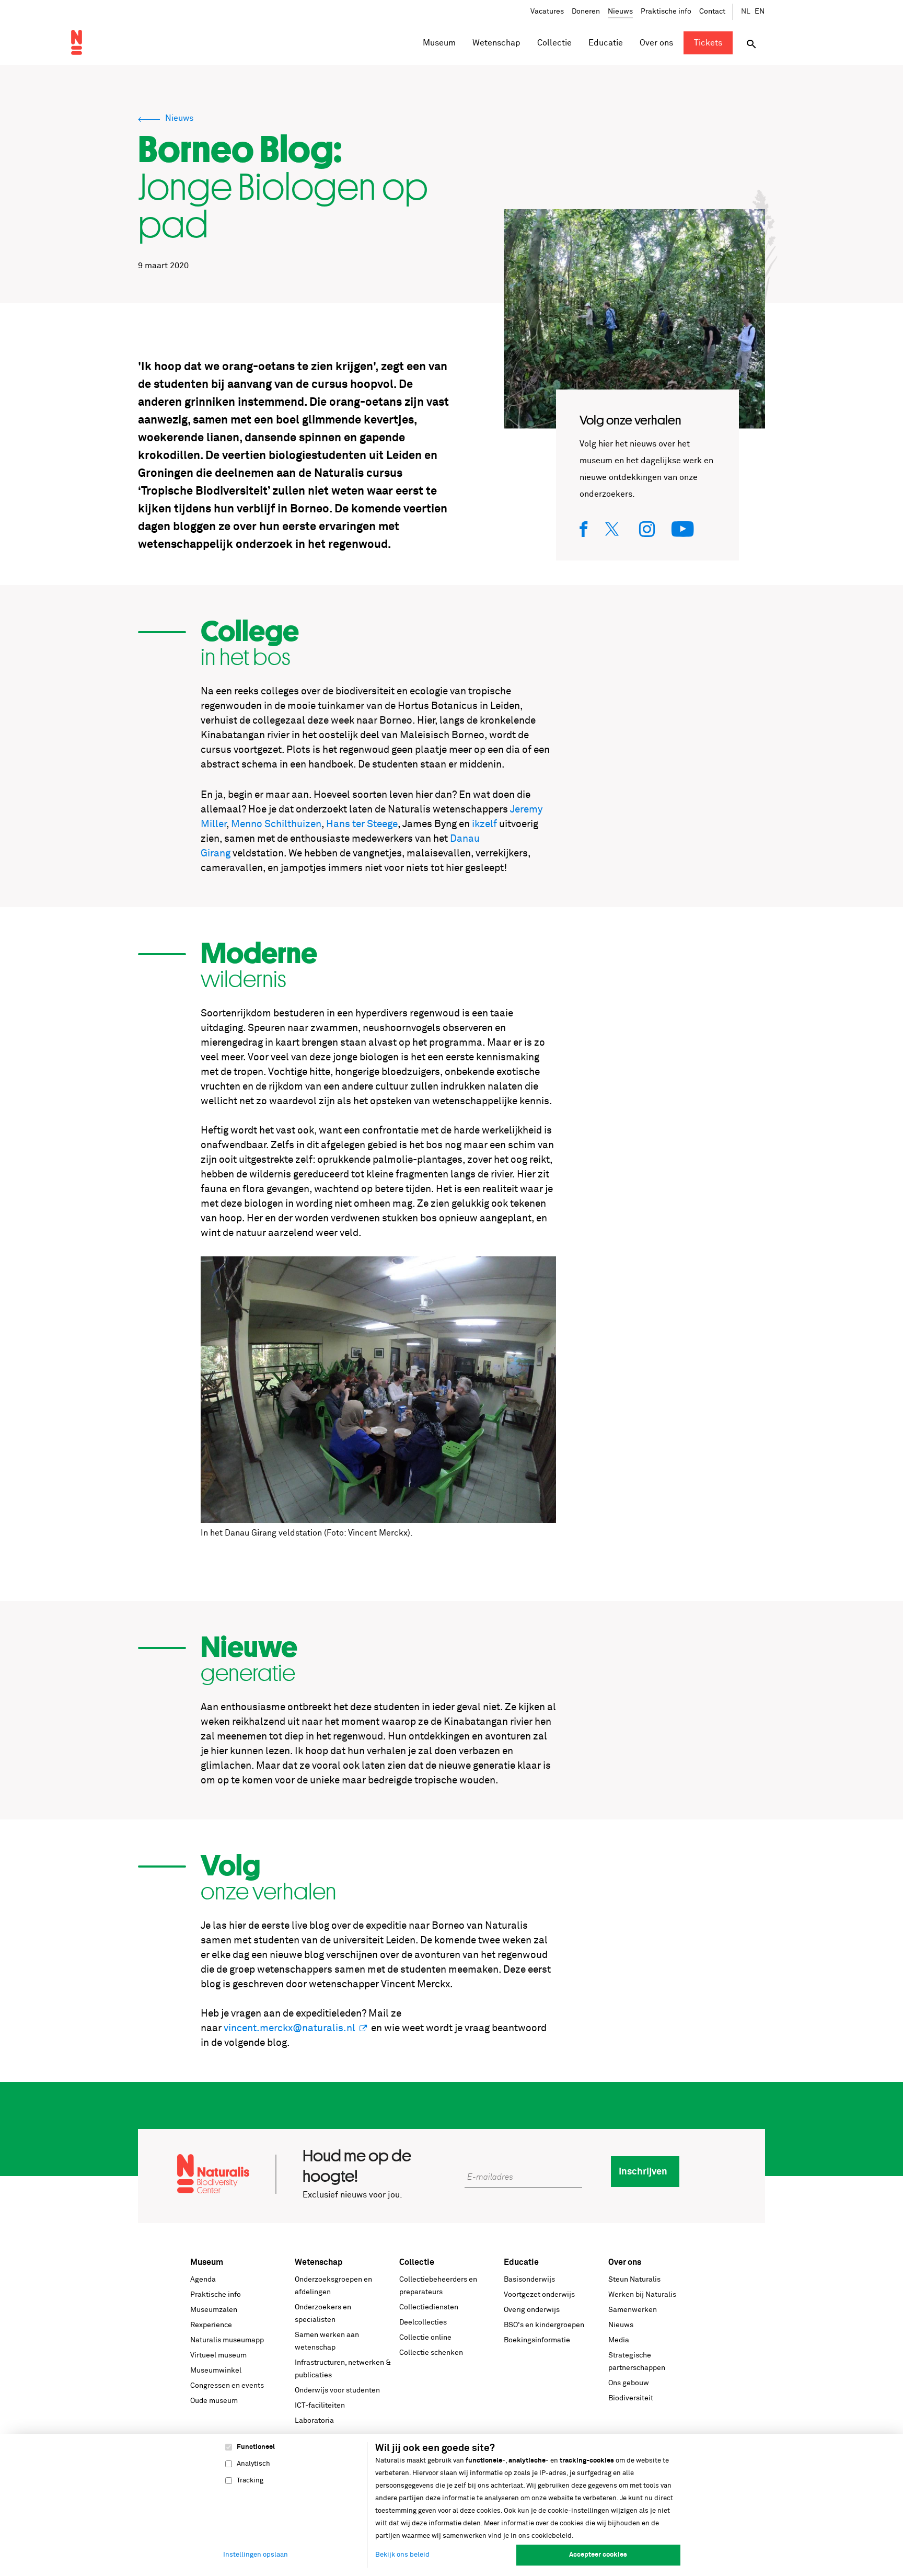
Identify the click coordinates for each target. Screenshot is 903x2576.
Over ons (625, 2262)
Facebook (584, 529)
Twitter (614, 529)
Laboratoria (314, 2421)
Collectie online (425, 2338)
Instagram (647, 529)
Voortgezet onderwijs (539, 2295)
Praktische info (666, 12)
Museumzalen (214, 2310)
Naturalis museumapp (227, 2340)
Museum (207, 2262)
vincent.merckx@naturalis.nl (290, 2028)
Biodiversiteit (631, 2398)
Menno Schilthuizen (276, 824)
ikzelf (484, 824)
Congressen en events (227, 2386)
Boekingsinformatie (537, 2340)
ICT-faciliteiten (320, 2406)
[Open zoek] (751, 44)
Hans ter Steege (362, 824)
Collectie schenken (431, 2353)
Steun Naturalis (634, 2280)
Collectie (417, 2262)
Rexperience (211, 2325)
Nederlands (746, 12)
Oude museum (214, 2401)
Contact (712, 12)
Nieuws (620, 12)
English (760, 12)
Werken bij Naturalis (642, 2295)
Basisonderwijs (529, 2280)
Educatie (521, 2262)
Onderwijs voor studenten (337, 2390)
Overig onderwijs (532, 2310)
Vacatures (547, 12)
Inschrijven (643, 2172)
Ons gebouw (629, 2383)
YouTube (683, 529)
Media (619, 2340)
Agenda (203, 2280)
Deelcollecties (423, 2322)
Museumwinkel (216, 2371)
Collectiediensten (429, 2307)
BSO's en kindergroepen (544, 2325)
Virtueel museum (218, 2355)
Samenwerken (633, 2310)
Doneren (586, 12)
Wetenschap (319, 2262)
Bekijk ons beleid (402, 2555)
